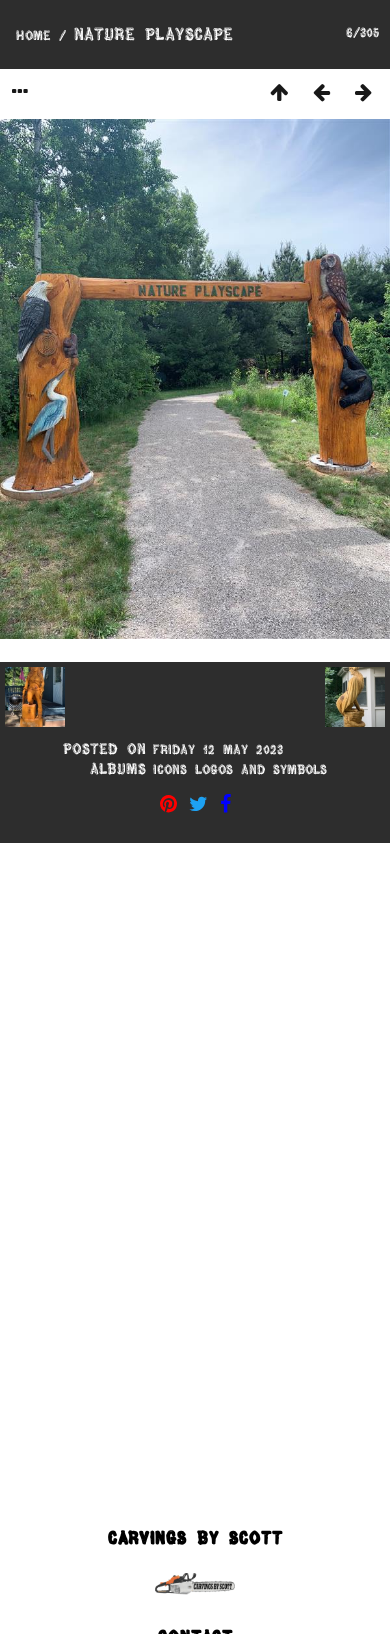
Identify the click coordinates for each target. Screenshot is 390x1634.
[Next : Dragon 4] (363, 91)
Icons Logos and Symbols (240, 769)
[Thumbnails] (279, 91)
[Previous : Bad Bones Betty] (321, 91)
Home (33, 35)
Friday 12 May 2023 (218, 749)
